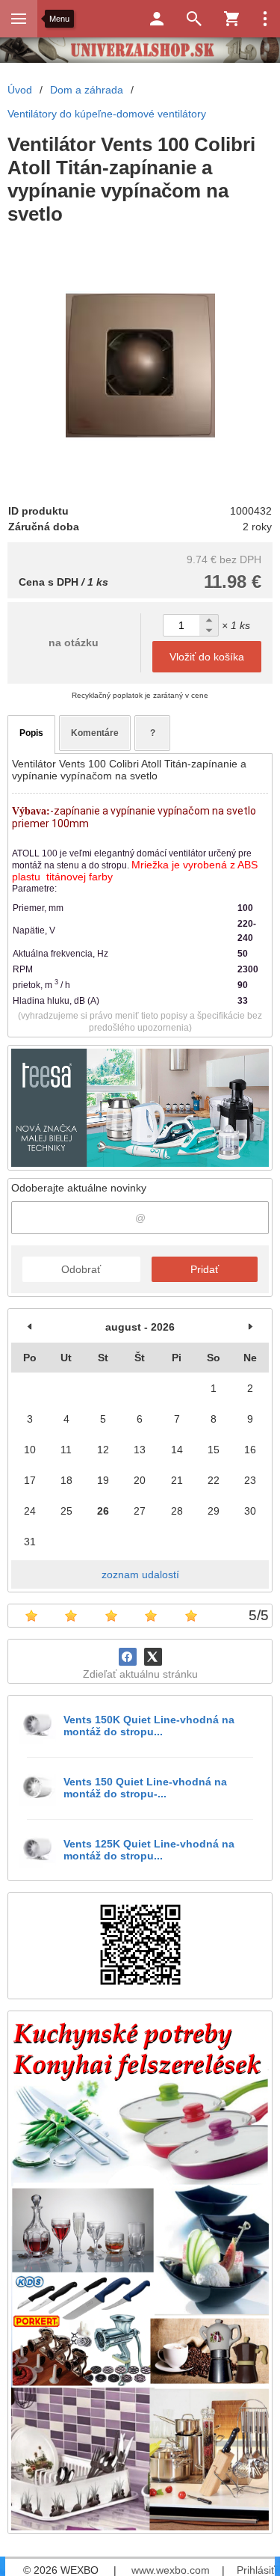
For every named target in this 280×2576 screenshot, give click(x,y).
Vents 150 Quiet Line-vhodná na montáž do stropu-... (145, 1788)
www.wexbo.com (171, 2570)
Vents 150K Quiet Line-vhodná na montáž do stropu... (149, 1726)
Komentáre (95, 733)
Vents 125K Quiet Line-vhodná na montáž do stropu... (149, 1850)
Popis (31, 733)
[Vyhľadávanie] (194, 19)
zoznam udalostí (140, 1574)
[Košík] (231, 19)
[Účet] (157, 19)
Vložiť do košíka (207, 657)
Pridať (205, 1269)
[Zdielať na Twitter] (153, 1657)
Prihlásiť (256, 2570)
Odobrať (81, 1269)
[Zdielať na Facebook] (128, 1657)
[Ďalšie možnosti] (265, 19)
